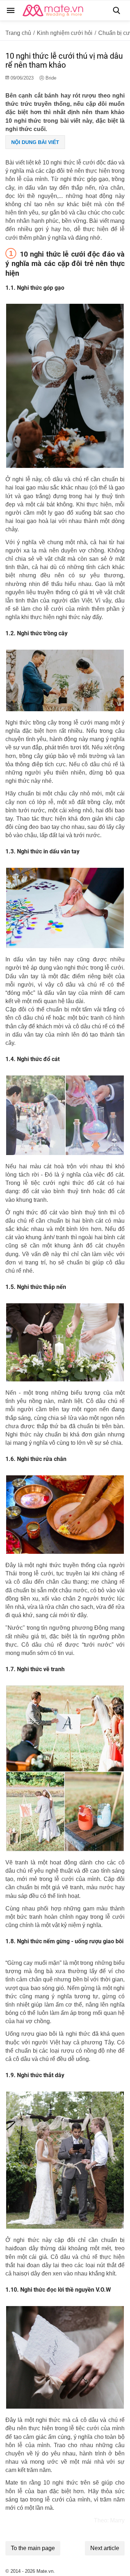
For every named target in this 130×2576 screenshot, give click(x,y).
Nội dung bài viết (35, 142)
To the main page (33, 2548)
